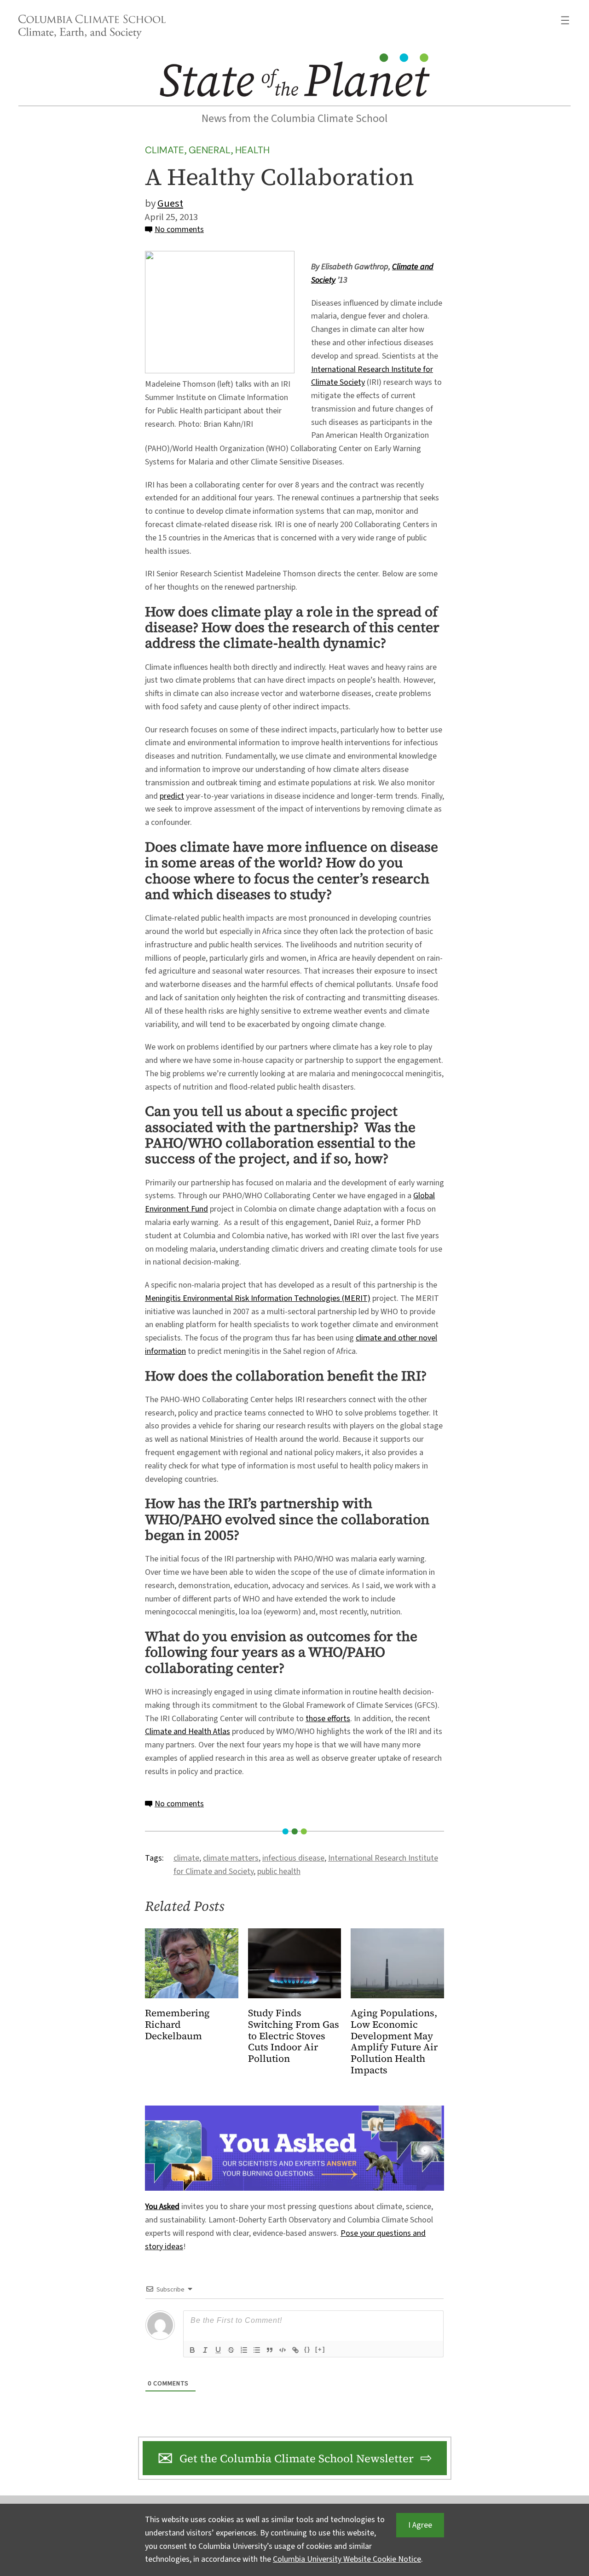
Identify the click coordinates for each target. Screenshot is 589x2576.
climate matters (231, 1858)
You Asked (162, 2207)
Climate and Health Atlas (188, 1732)
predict (172, 796)
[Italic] (205, 2350)
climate (186, 1858)
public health (279, 1871)
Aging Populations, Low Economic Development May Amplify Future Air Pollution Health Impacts (394, 2042)
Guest (170, 203)
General (210, 150)
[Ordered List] (244, 2350)
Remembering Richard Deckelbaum (177, 2025)
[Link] (295, 2350)
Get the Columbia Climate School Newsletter (297, 2458)
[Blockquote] (270, 2350)
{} (307, 2349)
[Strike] (231, 2350)
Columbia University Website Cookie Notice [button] (347, 2559)
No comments (179, 229)
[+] (320, 2349)
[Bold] (192, 2350)
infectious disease (293, 1858)
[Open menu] (565, 20)
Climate (165, 150)
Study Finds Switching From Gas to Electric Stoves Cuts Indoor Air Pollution (294, 2036)
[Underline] (218, 2350)
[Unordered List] (257, 2350)
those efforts (328, 1719)
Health (252, 150)
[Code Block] (283, 2350)
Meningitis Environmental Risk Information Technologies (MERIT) (258, 1298)
